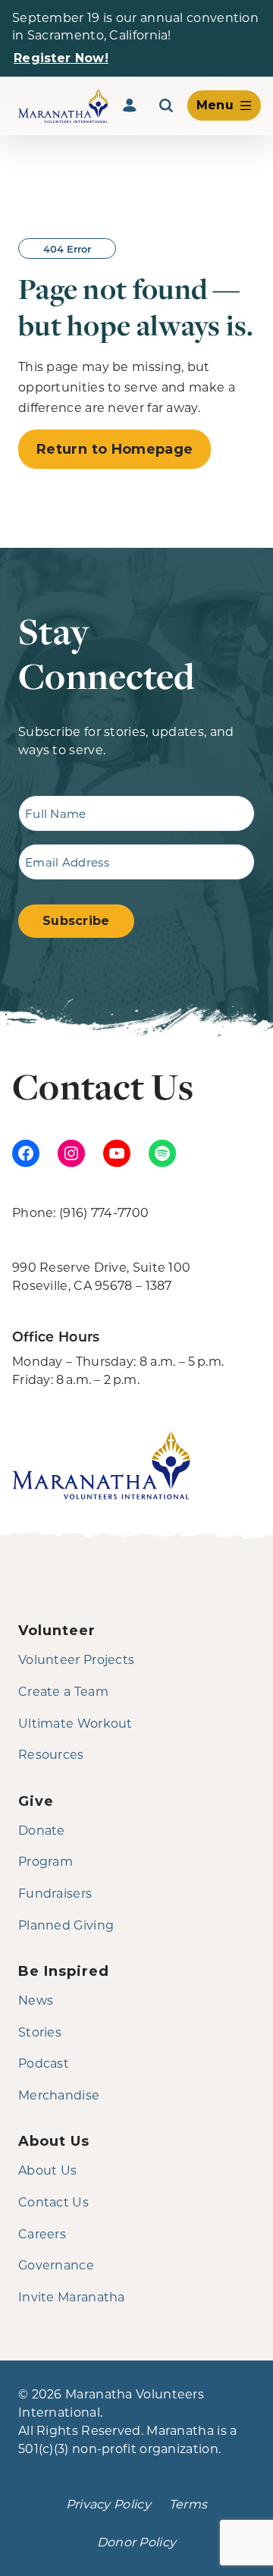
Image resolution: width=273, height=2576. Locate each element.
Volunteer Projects (76, 1659)
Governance (56, 2265)
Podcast (44, 2063)
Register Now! (61, 58)
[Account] (130, 105)
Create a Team (63, 1691)
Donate (42, 1830)
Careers (42, 2233)
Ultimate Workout (75, 1723)
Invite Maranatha (72, 2296)
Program (45, 1861)
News (36, 2000)
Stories (40, 2032)
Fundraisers (55, 1893)
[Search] (166, 105)
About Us (47, 2170)
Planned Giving (66, 1925)
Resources (51, 1754)
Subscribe (76, 921)
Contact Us (53, 2202)
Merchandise (59, 2095)
